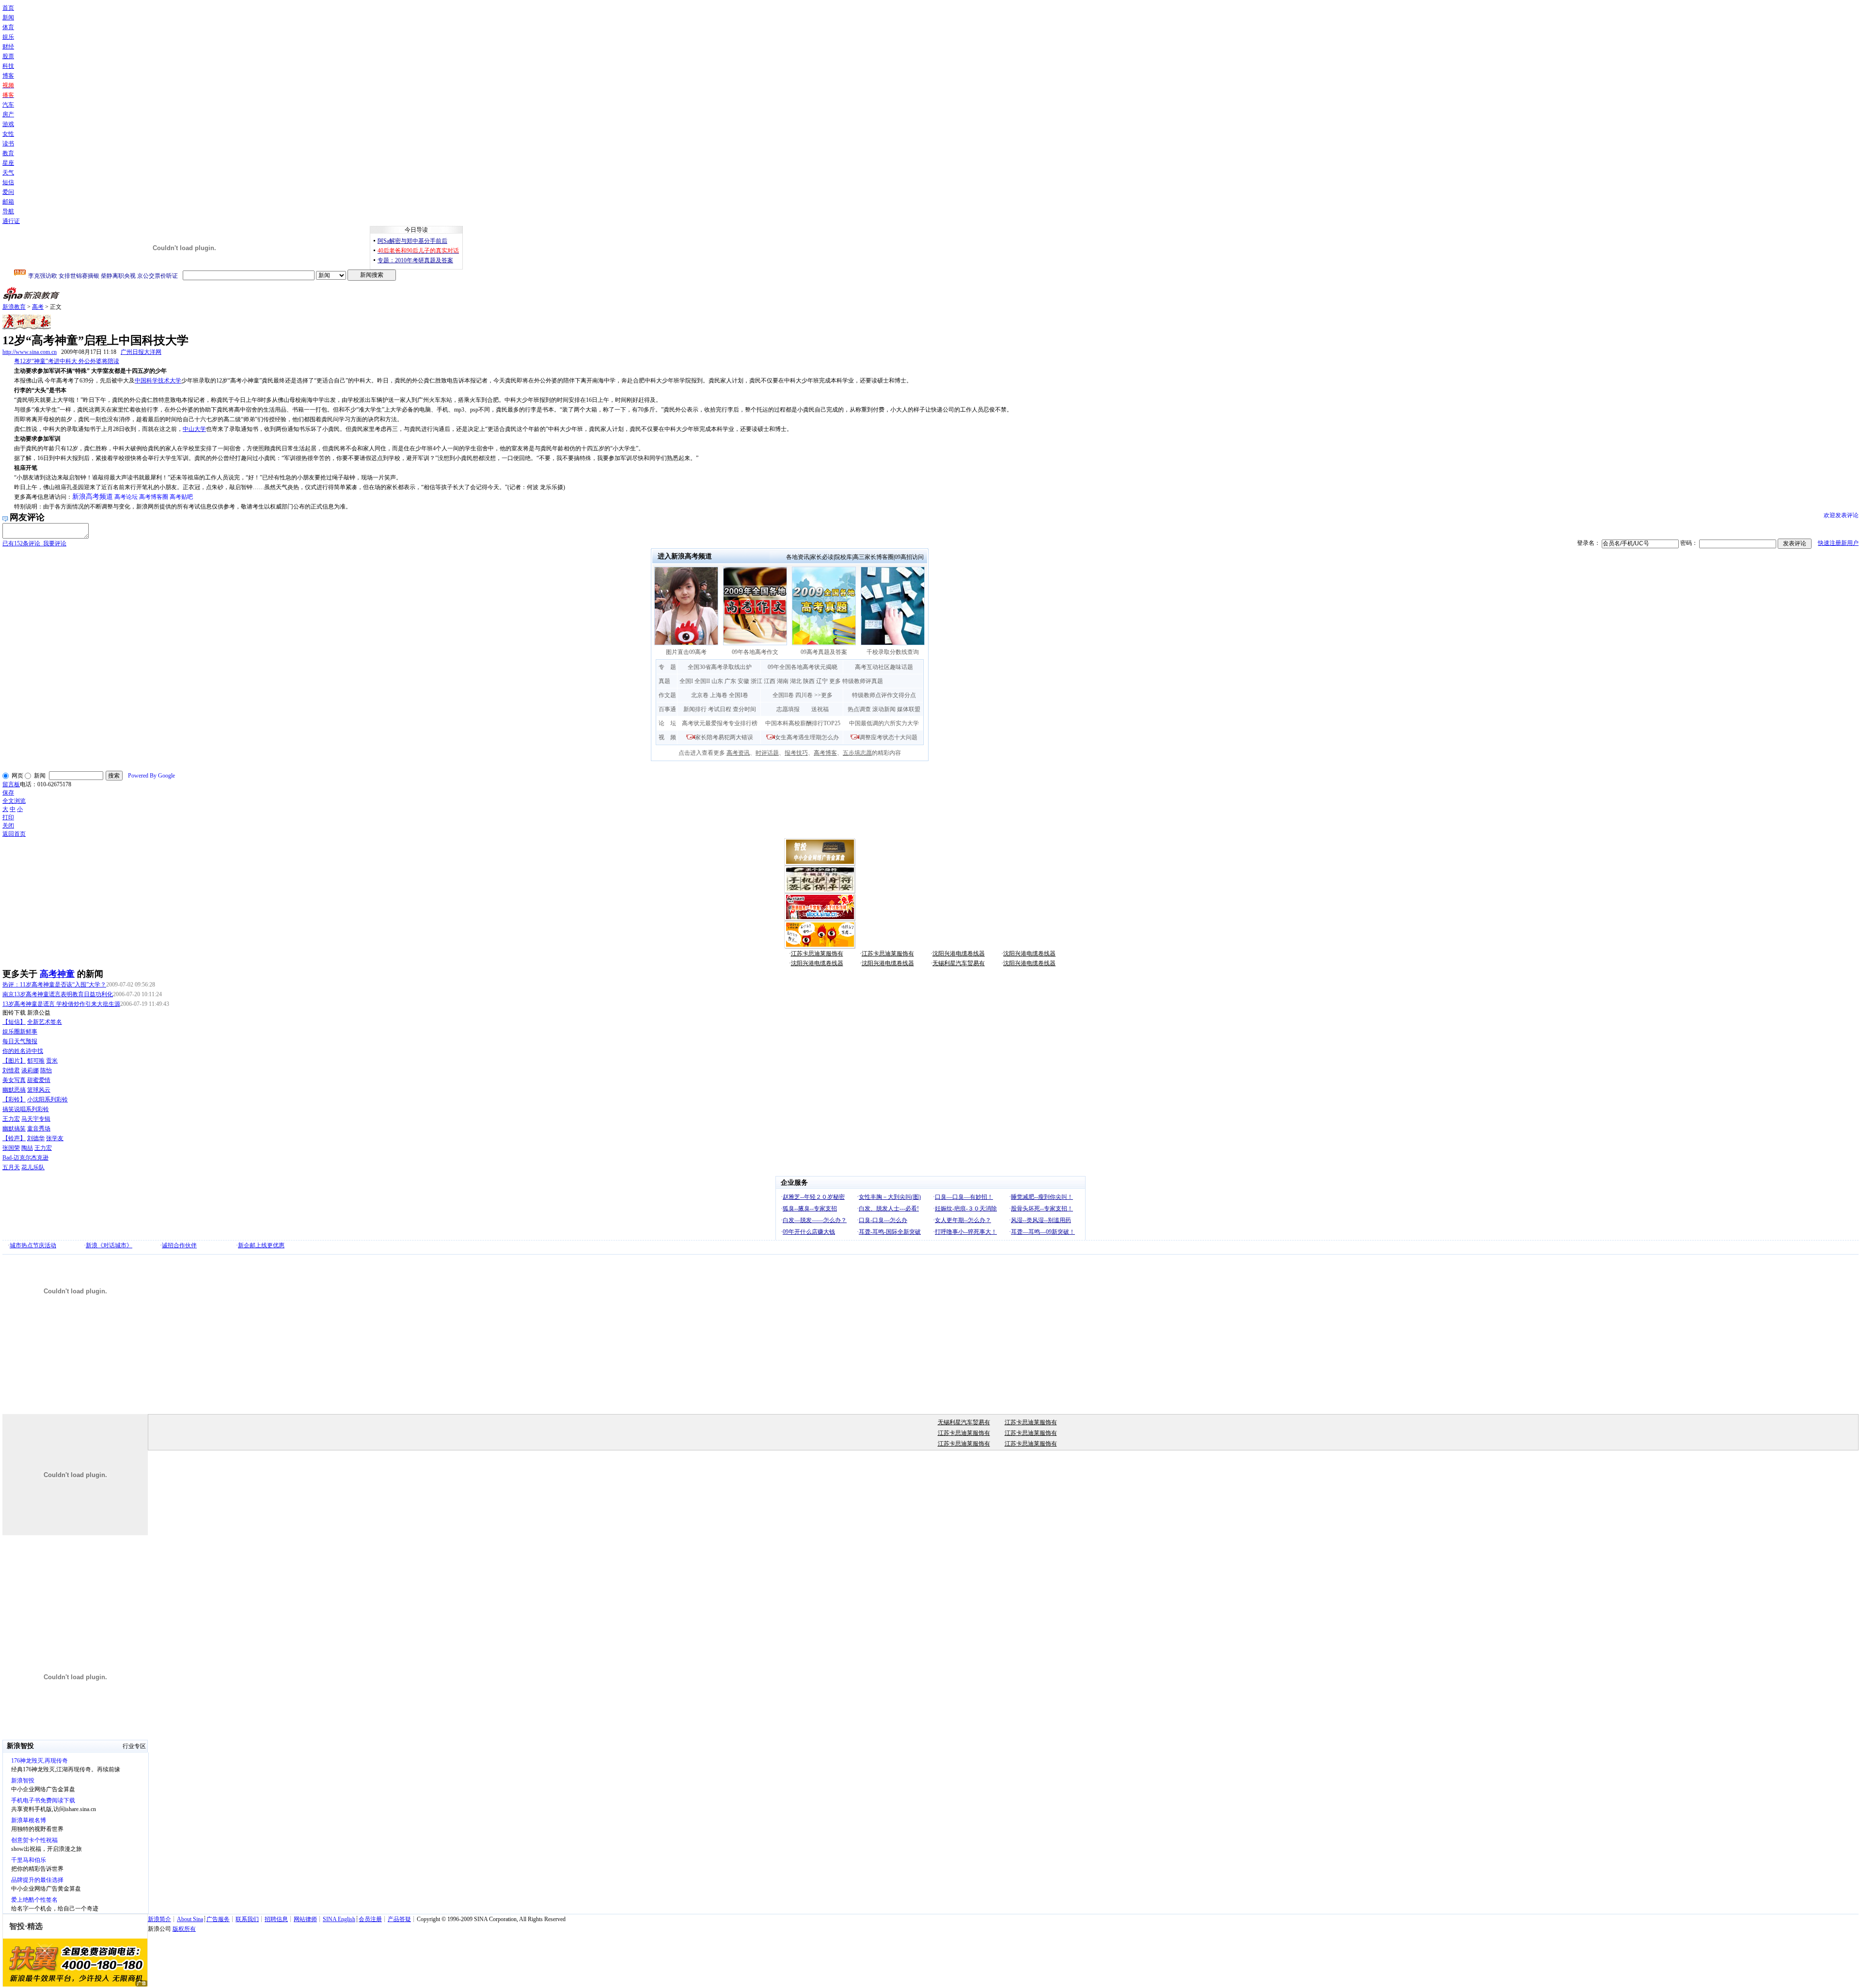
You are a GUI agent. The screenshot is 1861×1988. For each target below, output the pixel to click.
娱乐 (8, 37)
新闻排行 (695, 709)
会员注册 (370, 1919)
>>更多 (823, 695)
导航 (8, 211)
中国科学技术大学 (158, 381)
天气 (8, 173)
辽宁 (822, 681)
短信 (8, 182)
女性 (8, 134)
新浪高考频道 (93, 497)
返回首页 (14, 834)
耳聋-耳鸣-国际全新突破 (890, 1232)
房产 (8, 114)
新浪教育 (14, 307)
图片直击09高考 (686, 652)
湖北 (796, 681)
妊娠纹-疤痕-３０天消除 (966, 1209)
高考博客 (825, 753)
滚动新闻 (884, 709)
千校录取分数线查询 (893, 652)
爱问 (8, 192)
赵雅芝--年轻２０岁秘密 (814, 1197)
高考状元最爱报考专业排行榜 (720, 723)
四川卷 (804, 695)
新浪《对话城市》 (109, 1245)
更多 (835, 681)
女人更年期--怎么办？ (963, 1220)
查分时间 (744, 709)
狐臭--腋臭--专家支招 (810, 1209)
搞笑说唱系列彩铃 (26, 1109)
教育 (8, 153)
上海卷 (719, 695)
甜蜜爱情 (39, 1080)
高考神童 (57, 974)
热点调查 (859, 709)
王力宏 (11, 1119)
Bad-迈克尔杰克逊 (25, 1158)
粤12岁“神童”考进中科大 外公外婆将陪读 (67, 361)
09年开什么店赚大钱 (809, 1232)
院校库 (843, 557)
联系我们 (247, 1919)
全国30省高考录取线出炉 (720, 667)
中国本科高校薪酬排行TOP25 (803, 723)
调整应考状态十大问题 (888, 737)
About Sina (190, 1919)
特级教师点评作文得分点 (884, 695)
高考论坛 (126, 497)
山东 (717, 681)
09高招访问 (909, 557)
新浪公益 (39, 1013)
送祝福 (820, 709)
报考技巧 (796, 753)
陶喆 (27, 1148)
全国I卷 (739, 695)
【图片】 (14, 1061)
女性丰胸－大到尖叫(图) (890, 1197)
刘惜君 (11, 1070)
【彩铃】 (14, 1099)
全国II (702, 681)
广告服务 (218, 1919)
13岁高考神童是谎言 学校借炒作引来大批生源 (61, 1004)
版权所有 (184, 1929)
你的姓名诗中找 (23, 1051)
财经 (8, 47)
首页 (8, 8)
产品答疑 (399, 1919)
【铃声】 (14, 1138)
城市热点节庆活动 (33, 1245)
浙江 (757, 681)
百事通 (667, 709)
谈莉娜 (30, 1070)
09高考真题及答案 (824, 652)
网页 (17, 776)
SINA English (339, 1919)
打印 (8, 817)
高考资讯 (738, 753)
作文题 (667, 695)
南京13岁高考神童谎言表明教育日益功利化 (58, 994)
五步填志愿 (857, 753)
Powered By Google (151, 776)
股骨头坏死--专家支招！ (1042, 1209)
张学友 (55, 1138)
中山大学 (194, 429)
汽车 (8, 105)
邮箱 (8, 202)
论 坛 (667, 723)
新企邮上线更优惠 (261, 1245)
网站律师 (305, 1919)
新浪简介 (159, 1919)
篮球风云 (39, 1090)
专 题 (667, 667)
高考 (38, 307)
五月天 (11, 1167)
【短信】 (14, 1022)
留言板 (11, 784)
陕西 (809, 681)
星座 (8, 163)
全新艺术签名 (45, 1022)
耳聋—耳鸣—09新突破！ (1043, 1232)
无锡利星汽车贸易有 (959, 963)
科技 (8, 66)
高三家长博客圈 (873, 557)
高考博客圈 (154, 497)
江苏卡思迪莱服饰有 (817, 954)
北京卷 (700, 695)
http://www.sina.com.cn (30, 352)
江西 (770, 681)
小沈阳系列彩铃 (47, 1099)
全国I (686, 681)
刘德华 (36, 1138)
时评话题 (767, 753)
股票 (8, 56)
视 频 (667, 737)
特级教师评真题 (863, 681)
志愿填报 (788, 709)
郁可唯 (36, 1061)
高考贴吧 (181, 497)
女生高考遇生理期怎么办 (807, 737)
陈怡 (46, 1070)
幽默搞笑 (14, 1129)
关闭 (8, 826)
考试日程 (720, 709)
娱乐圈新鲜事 (20, 1032)
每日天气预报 (20, 1041)
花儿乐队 (33, 1167)
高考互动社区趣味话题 (884, 667)
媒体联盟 (909, 709)
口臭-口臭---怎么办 (883, 1220)
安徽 (743, 681)
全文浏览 (14, 801)
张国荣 (11, 1148)
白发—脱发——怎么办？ (815, 1220)
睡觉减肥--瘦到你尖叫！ (1042, 1197)
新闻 (8, 17)
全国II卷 (783, 695)
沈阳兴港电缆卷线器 (959, 954)
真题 (664, 681)
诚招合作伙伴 (179, 1245)
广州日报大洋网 (141, 352)
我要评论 (34, 543)
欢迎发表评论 (1841, 515)
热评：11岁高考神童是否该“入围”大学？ (54, 985)
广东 (730, 681)
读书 (8, 143)
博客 (8, 76)
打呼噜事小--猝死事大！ (966, 1232)
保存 (8, 793)
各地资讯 (798, 557)
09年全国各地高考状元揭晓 (803, 667)
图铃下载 (14, 1013)
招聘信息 (276, 1919)
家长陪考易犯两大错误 (724, 737)
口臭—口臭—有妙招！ (964, 1197)
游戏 (8, 124)
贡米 (52, 1061)
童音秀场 (39, 1129)
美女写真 (14, 1080)
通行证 (11, 221)
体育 (8, 27)
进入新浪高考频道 (685, 556)
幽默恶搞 (14, 1090)
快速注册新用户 (1838, 543)
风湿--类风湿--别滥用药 (1041, 1220)
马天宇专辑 (36, 1119)
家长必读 (822, 557)
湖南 (783, 681)
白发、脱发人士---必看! (889, 1209)
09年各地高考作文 (755, 652)
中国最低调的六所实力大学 (884, 723)
